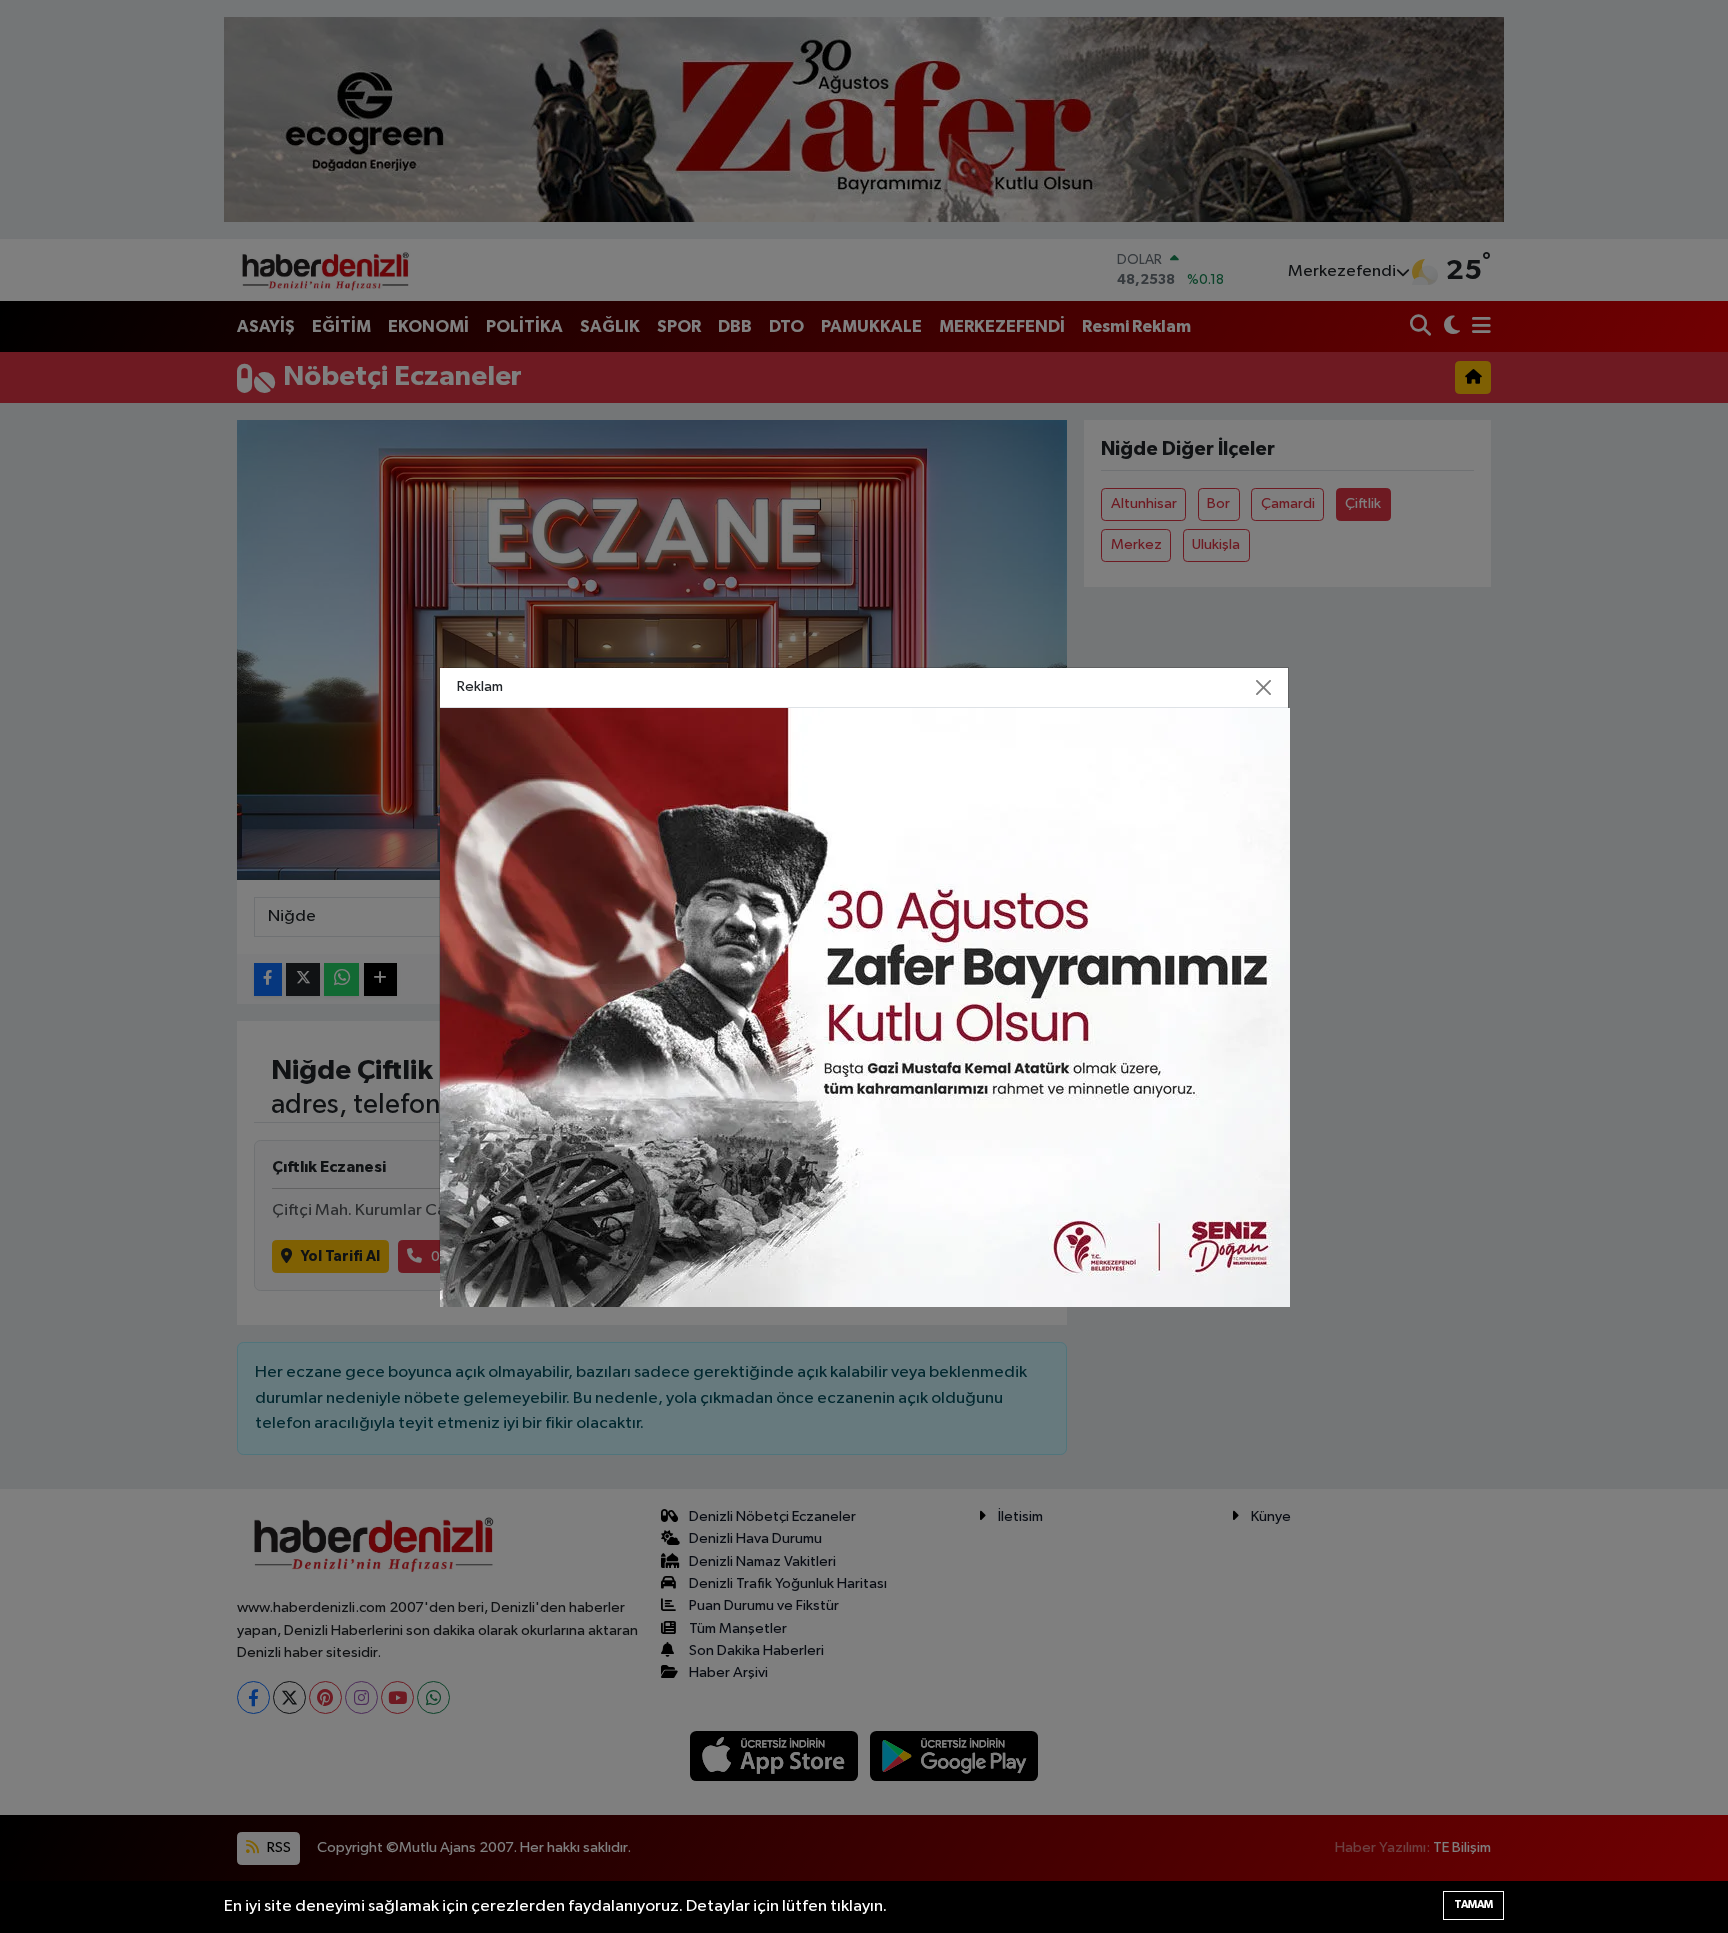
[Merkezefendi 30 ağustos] (865, 1007)
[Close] (1264, 688)
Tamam (1473, 1904)
